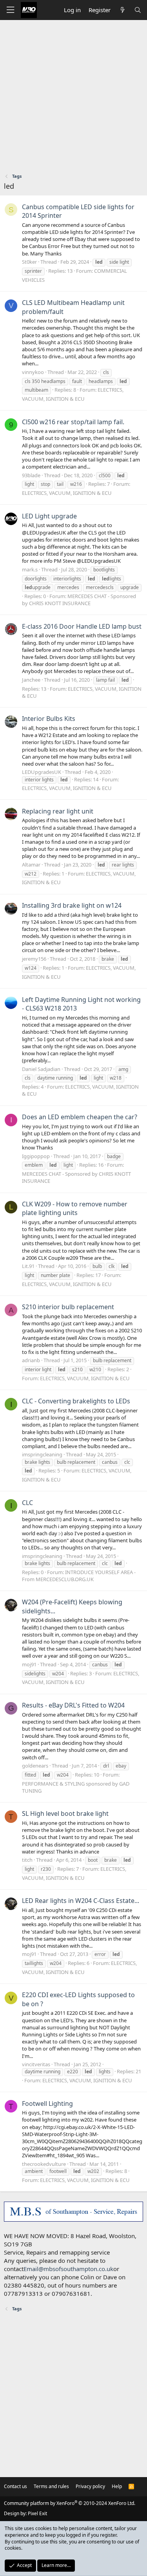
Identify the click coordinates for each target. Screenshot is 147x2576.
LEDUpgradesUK (42, 772)
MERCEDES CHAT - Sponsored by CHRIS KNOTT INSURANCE (79, 600)
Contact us (15, 2486)
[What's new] (122, 10)
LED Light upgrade (49, 516)
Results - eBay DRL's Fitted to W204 (73, 1705)
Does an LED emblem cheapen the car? (80, 1117)
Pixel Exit (37, 2513)
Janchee (31, 680)
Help (117, 2486)
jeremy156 (34, 959)
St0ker (29, 262)
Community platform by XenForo (70, 2503)
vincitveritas (36, 2064)
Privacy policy (90, 2486)
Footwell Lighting (47, 2103)
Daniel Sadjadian (41, 1069)
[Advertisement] (73, 98)
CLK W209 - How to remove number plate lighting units (75, 1208)
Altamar (31, 865)
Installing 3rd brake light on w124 (72, 905)
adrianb (31, 1360)
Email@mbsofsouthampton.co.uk (68, 2269)
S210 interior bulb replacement (68, 1307)
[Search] (138, 10)
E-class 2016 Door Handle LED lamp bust (82, 626)
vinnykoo (33, 372)
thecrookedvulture (44, 2164)
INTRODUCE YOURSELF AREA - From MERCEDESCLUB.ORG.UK (79, 1576)
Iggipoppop (36, 1156)
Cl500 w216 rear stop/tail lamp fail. (73, 422)
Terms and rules (51, 2486)
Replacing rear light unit (58, 811)
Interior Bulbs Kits (49, 719)
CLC (27, 1503)
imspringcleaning (42, 1454)
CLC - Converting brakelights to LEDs (76, 1401)
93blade (31, 475)
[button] (10, 10)
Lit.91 (28, 1266)
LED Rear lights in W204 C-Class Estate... (81, 1901)
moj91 (29, 1664)
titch (27, 1860)
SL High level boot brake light (65, 1813)
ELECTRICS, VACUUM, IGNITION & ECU (67, 493)
